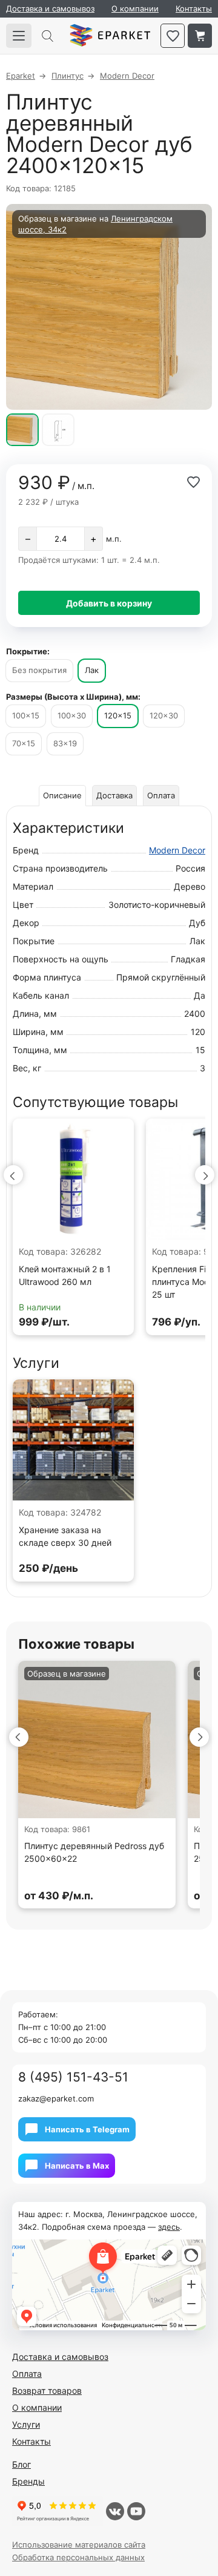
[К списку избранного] (173, 36)
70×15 (24, 743)
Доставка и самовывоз (50, 8)
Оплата (161, 795)
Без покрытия (39, 670)
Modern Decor (177, 850)
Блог (21, 2464)
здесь (169, 2227)
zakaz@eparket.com (56, 2098)
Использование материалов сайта (79, 2545)
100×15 (26, 715)
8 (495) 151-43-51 (73, 2077)
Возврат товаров (47, 2390)
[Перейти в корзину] (200, 36)
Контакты (194, 8)
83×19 (65, 743)
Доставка (114, 795)
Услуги (26, 2424)
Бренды (28, 2481)
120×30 (164, 715)
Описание (62, 795)
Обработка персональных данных (78, 2557)
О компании (135, 8)
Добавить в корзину (109, 603)
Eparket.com (110, 36)
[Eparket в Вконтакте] (115, 2511)
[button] (13, 1175)
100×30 (72, 715)
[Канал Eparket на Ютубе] (136, 2511)
